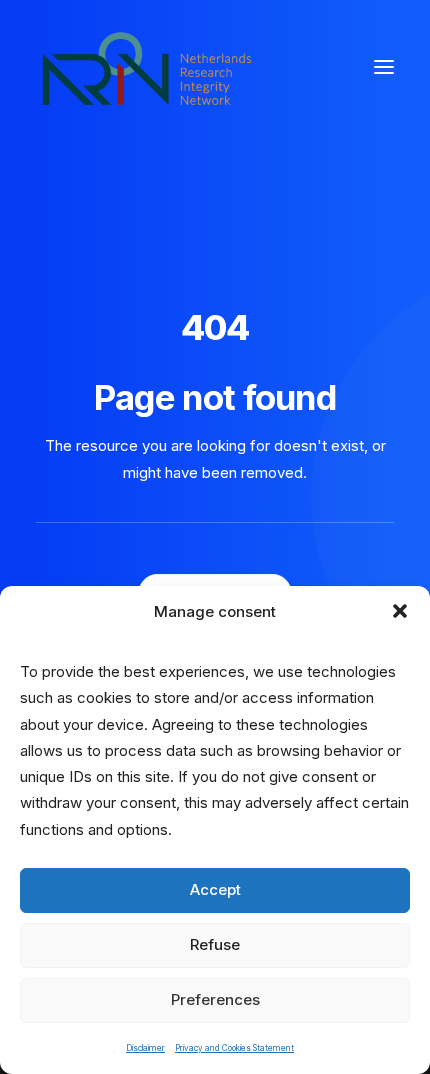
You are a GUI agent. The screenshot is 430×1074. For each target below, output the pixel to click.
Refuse (215, 944)
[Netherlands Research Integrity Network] (147, 67)
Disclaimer (145, 1048)
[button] (400, 611)
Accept (215, 889)
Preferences (215, 999)
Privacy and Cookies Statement (234, 1048)
